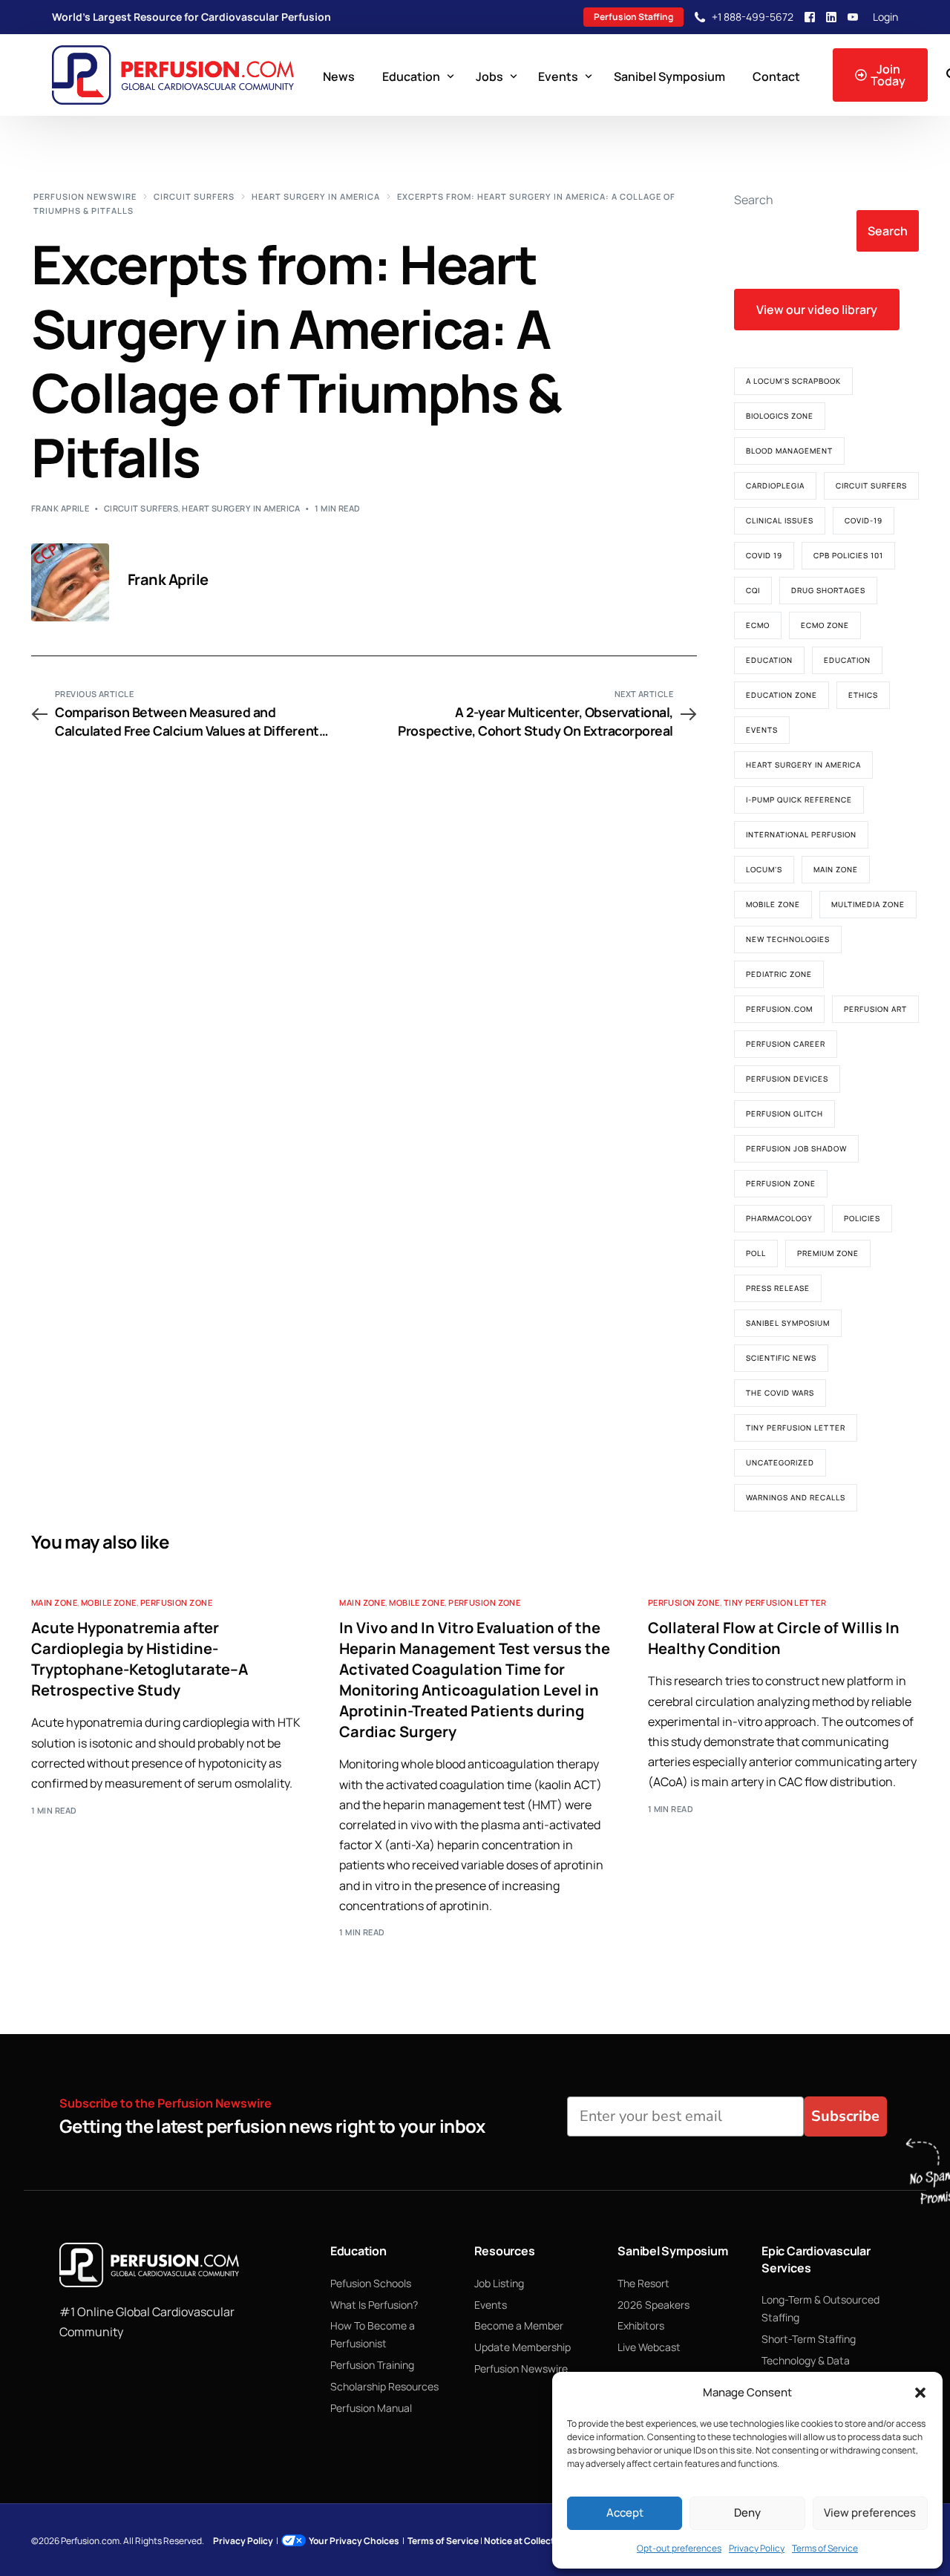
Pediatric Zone (779, 974)
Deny (747, 2513)
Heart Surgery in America (241, 508)
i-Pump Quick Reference (799, 800)
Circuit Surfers (141, 508)
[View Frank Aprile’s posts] (70, 582)
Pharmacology (779, 1218)
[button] (920, 2393)
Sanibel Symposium (788, 1323)
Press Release (778, 1288)
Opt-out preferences (679, 2548)
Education (769, 660)
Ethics (863, 695)
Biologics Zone (780, 416)
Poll (756, 1253)
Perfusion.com (779, 1009)
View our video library (817, 310)
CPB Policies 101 (848, 555)
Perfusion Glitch (784, 1114)
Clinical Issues (780, 520)
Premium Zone (828, 1253)
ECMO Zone (825, 625)
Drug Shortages (828, 590)
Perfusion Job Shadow (796, 1148)
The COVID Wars (780, 1393)
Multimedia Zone (868, 904)
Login (885, 17)
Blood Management (789, 451)
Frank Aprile (60, 508)
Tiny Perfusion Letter (796, 1428)
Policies (862, 1218)
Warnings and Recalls (796, 1497)
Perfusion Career (786, 1044)
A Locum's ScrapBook (793, 381)
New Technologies (788, 939)
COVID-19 (864, 520)
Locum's (764, 869)
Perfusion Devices (787, 1079)
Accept (625, 2513)
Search (754, 200)
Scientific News (781, 1358)
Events (762, 730)
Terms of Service (825, 2548)
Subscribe (845, 2116)
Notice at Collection (526, 2541)
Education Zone (782, 695)
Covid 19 (764, 555)
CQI (753, 590)
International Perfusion (801, 834)
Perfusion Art (875, 1009)
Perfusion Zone (781, 1183)
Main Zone (836, 869)
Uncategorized (780, 1462)
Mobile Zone (773, 904)
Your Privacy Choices (354, 2541)
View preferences (870, 2513)
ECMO (758, 625)
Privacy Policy (757, 2548)
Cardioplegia (775, 486)
